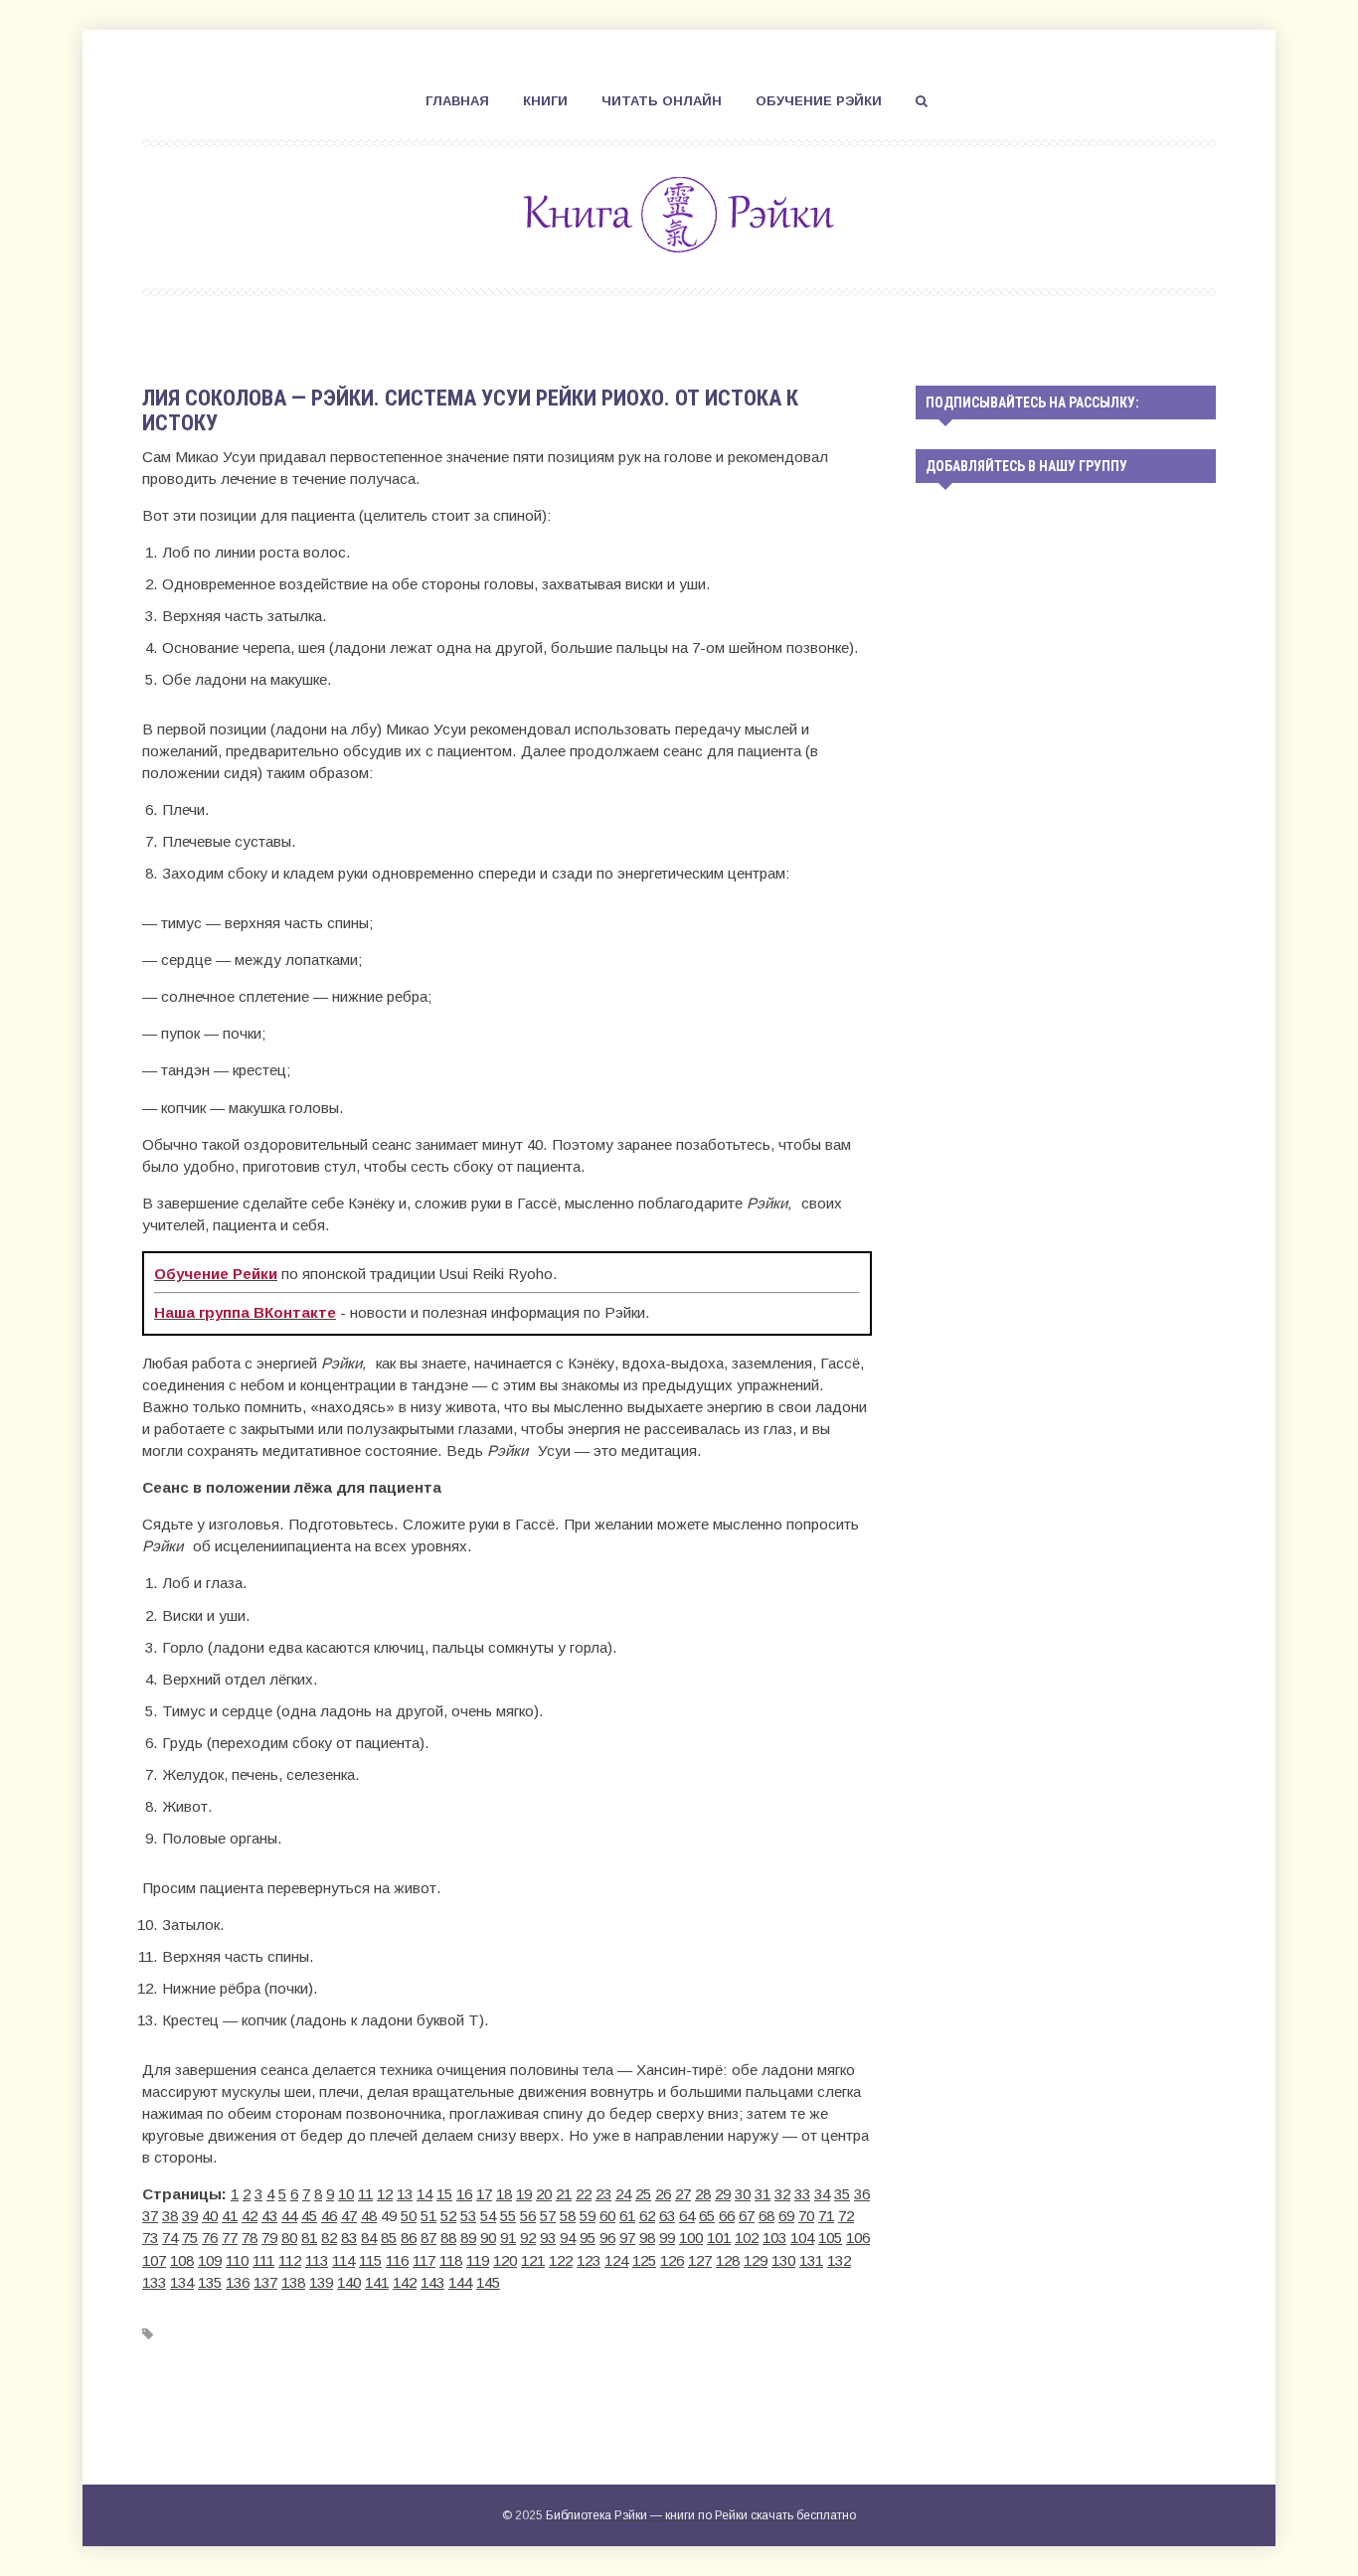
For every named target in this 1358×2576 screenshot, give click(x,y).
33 (802, 2194)
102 (747, 2238)
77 (230, 2238)
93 (548, 2238)
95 (588, 2238)
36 (862, 2194)
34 (822, 2194)
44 (289, 2216)
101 (719, 2238)
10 (346, 2194)
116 (397, 2260)
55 (508, 2216)
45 (309, 2216)
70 (806, 2216)
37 (150, 2216)
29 (723, 2194)
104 (802, 2238)
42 (250, 2216)
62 (647, 2216)
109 (210, 2260)
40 (210, 2216)
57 (548, 2216)
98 (647, 2238)
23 (603, 2194)
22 (584, 2194)
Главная (457, 101)
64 (687, 2216)
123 (589, 2260)
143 (432, 2282)
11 (365, 2194)
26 (663, 2194)
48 (369, 2216)
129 (756, 2260)
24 (623, 2194)
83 (349, 2238)
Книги (545, 101)
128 (728, 2260)
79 (269, 2238)
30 (743, 2194)
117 (424, 2260)
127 (700, 2260)
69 (786, 2216)
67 (747, 2216)
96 (607, 2238)
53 (468, 2216)
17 (484, 2194)
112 (290, 2260)
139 (321, 2282)
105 (830, 2238)
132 (839, 2260)
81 (309, 2238)
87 (428, 2238)
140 (349, 2282)
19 (524, 2194)
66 (727, 2216)
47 (349, 2216)
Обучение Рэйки (819, 101)
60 (607, 2216)
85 (389, 2238)
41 (230, 2216)
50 (409, 2216)
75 (190, 2238)
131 (811, 2260)
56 (528, 2216)
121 (533, 2260)
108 (182, 2260)
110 (237, 2260)
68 (766, 2216)
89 (468, 2238)
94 (568, 2238)
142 (405, 2282)
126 (672, 2260)
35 (842, 2194)
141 (377, 2282)
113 (317, 2260)
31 (763, 2194)
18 (504, 2194)
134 (182, 2282)
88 (448, 2238)
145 (488, 2282)
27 (683, 2194)
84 (369, 2238)
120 (505, 2260)
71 (826, 2216)
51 (428, 2216)
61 (627, 2216)
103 (774, 2238)
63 (667, 2216)
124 (616, 2260)
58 (568, 2216)
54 (488, 2216)
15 (444, 2194)
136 (238, 2282)
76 (210, 2238)
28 (703, 2194)
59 (588, 2216)
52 (448, 2216)
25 (643, 2194)
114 (343, 2260)
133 (154, 2282)
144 (460, 2282)
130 (783, 2260)
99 (667, 2238)
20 (544, 2194)
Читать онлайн (662, 101)
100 (691, 2238)
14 (424, 2194)
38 (170, 2216)
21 (564, 2194)
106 (858, 2238)
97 (627, 2238)
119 (478, 2260)
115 (370, 2260)
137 (265, 2282)
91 (508, 2238)
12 (385, 2194)
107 (154, 2260)
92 (528, 2238)
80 (289, 2238)
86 (409, 2238)
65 (707, 2216)
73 (150, 2238)
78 (250, 2238)
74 (170, 2238)
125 (644, 2260)
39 (190, 2216)
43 (269, 2216)
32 (782, 2194)
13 (405, 2194)
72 (846, 2216)
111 (263, 2260)
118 (451, 2260)
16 (464, 2194)
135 (210, 2282)
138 (293, 2282)
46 (329, 2216)
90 (488, 2238)
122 (561, 2260)
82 (329, 2238)
